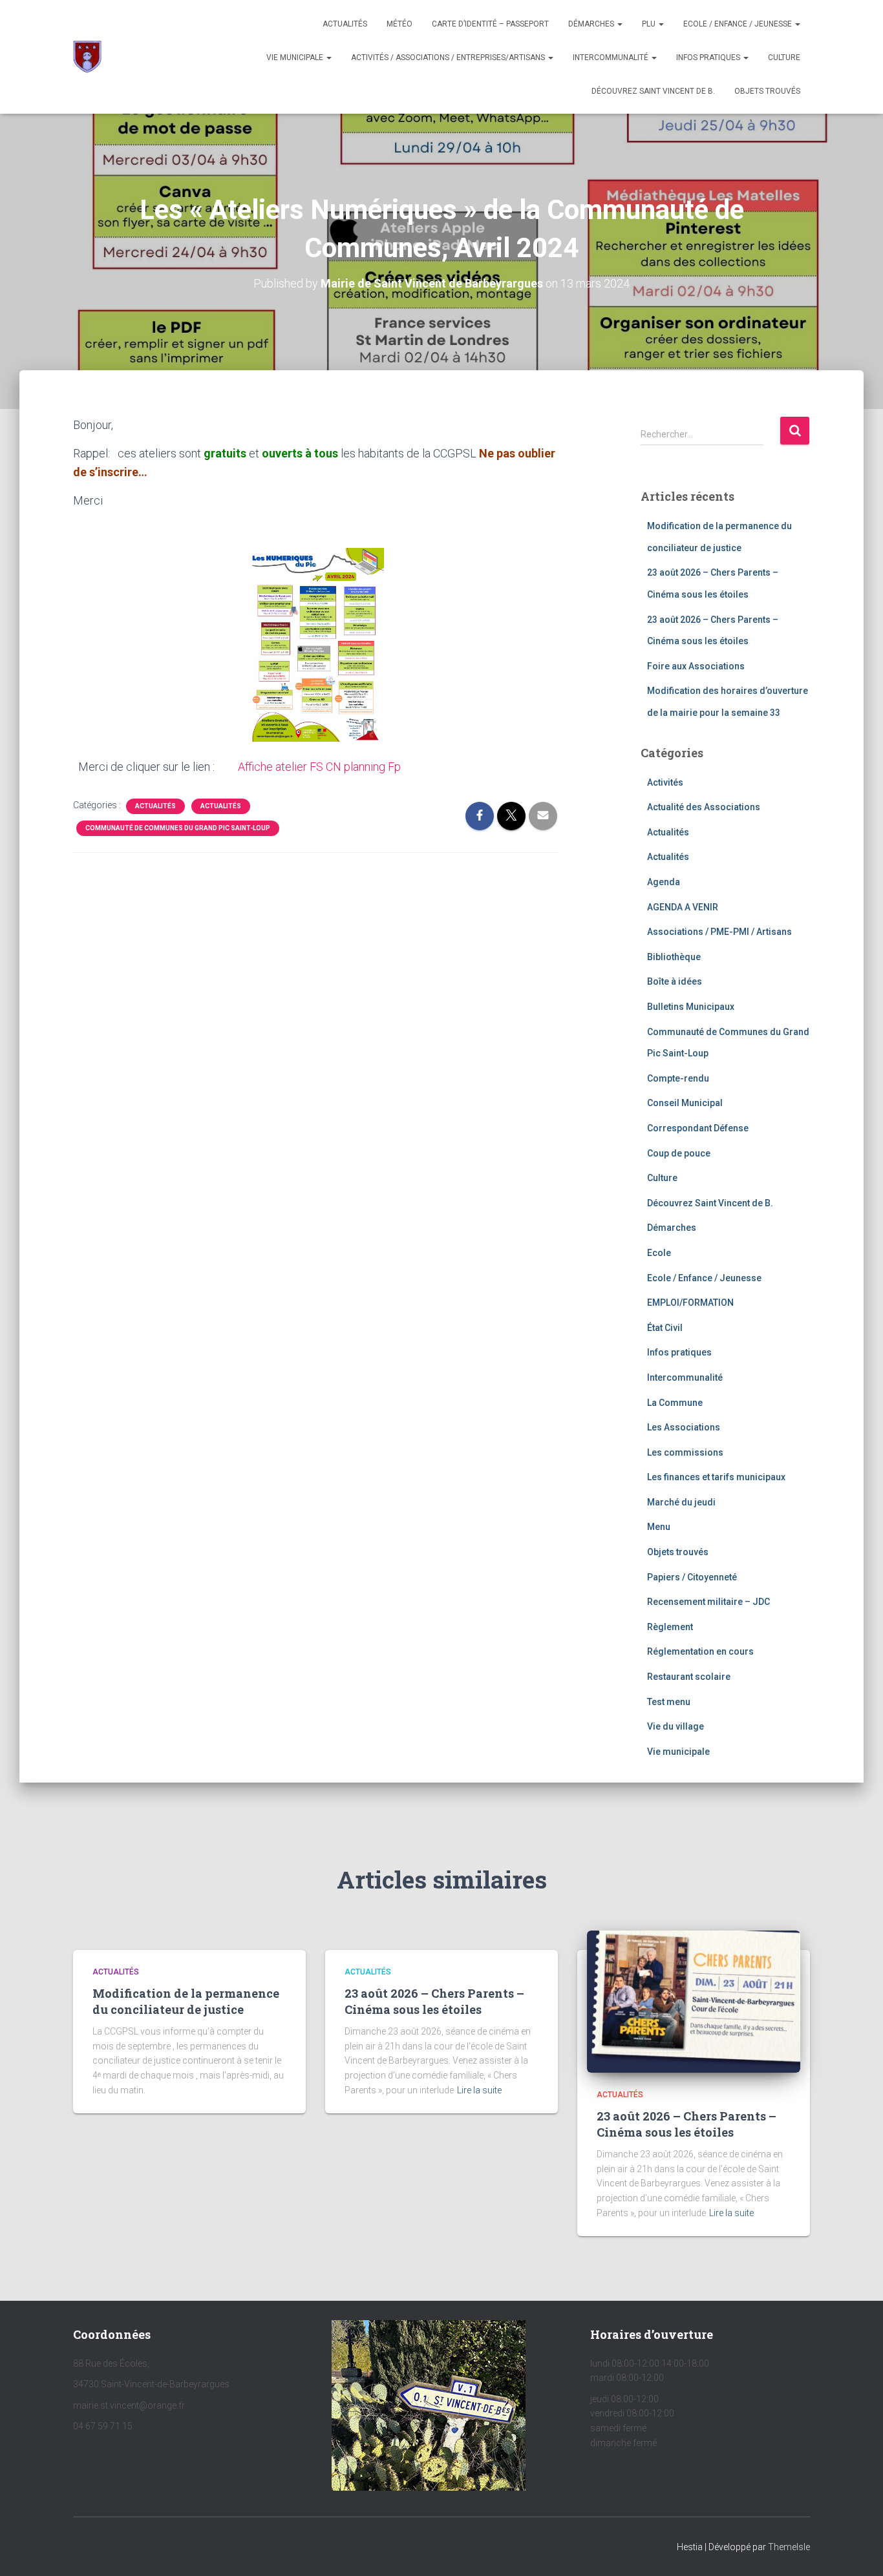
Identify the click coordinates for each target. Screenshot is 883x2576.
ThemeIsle (789, 2547)
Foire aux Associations (696, 666)
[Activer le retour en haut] (857, 2550)
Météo (399, 24)
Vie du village (676, 1726)
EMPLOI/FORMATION (690, 1303)
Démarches (592, 24)
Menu (659, 1527)
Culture (784, 58)
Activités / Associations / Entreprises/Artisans (449, 58)
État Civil (665, 1328)
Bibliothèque (674, 957)
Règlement (670, 1627)
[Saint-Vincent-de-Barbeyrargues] (87, 57)
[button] (619, 24)
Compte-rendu (678, 1078)
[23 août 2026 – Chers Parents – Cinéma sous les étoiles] (694, 2001)
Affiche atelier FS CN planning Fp (309, 767)
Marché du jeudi (681, 1502)
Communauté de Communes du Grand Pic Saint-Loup (178, 828)
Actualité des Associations (704, 807)
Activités (665, 782)
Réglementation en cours (700, 1651)
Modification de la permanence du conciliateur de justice (186, 2001)
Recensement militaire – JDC (708, 1602)
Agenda (664, 882)
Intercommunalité (612, 58)
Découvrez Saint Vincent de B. (653, 91)
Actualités (345, 24)
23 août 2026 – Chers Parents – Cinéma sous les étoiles (434, 2001)
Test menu (669, 1702)
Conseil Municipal (685, 1103)
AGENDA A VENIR (683, 907)
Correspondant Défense (698, 1128)
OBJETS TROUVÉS (767, 91)
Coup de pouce (679, 1153)
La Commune (675, 1403)
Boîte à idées (675, 981)
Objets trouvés (678, 1552)
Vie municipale (296, 58)
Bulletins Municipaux (691, 1007)
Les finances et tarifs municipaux (716, 1477)
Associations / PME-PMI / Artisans (719, 932)
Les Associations (684, 1427)
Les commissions (685, 1452)
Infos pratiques (709, 58)
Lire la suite (479, 2090)
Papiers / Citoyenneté (692, 1577)
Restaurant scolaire (689, 1677)
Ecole (659, 1253)
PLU (650, 24)
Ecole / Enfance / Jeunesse (739, 24)
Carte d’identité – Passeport (490, 24)
